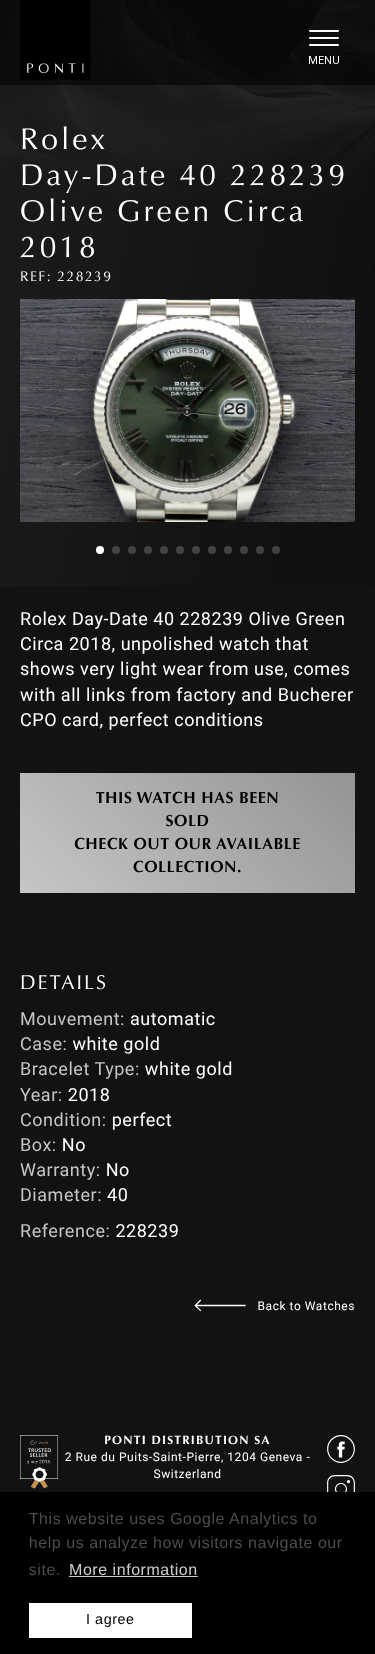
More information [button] (133, 1570)
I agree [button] (110, 1620)
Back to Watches (306, 1306)
